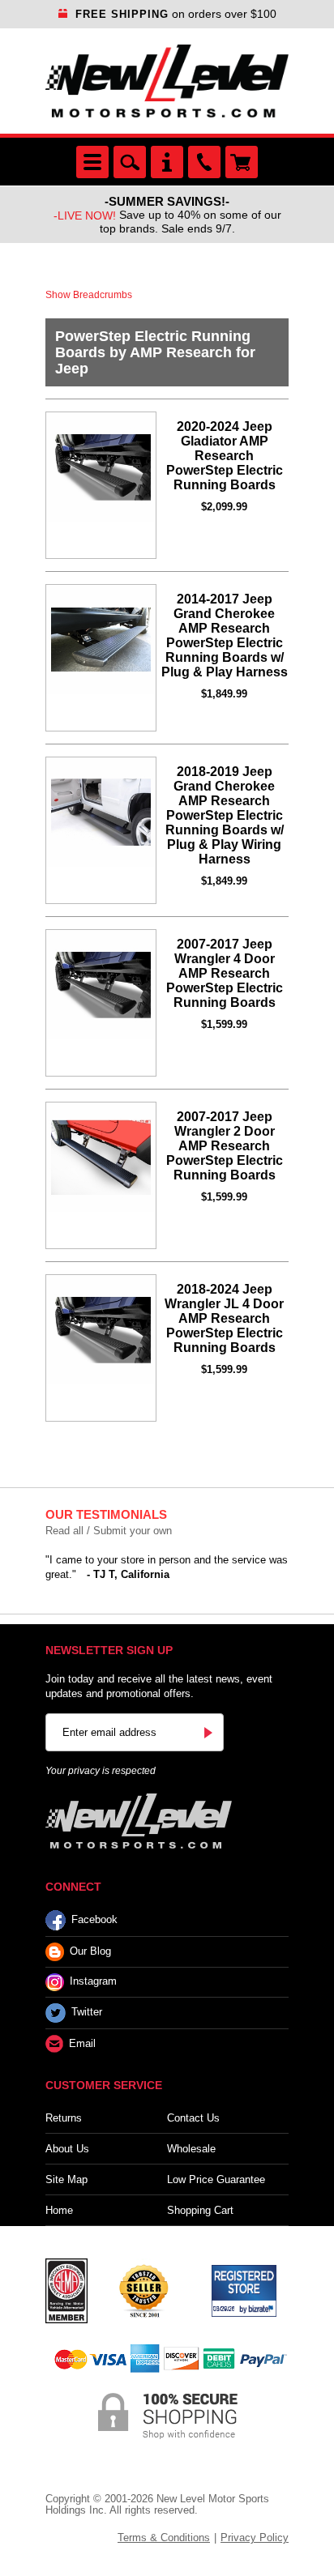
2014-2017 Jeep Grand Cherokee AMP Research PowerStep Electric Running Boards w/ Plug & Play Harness (225, 635)
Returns (64, 2118)
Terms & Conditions (164, 2538)
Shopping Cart (200, 2210)
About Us (67, 2149)
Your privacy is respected (101, 1771)
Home (59, 2210)
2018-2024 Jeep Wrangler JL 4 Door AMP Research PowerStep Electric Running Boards (224, 1318)
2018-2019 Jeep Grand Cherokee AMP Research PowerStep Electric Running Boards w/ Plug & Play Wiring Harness (225, 815)
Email (82, 2043)
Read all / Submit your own (109, 1531)
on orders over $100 (176, 14)
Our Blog (90, 1951)
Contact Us (193, 2118)
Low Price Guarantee (216, 2179)
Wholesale (191, 2149)
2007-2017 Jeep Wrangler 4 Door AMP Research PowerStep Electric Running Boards (225, 973)
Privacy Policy (255, 2538)
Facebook (94, 1919)
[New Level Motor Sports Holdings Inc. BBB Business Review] (143, 2290)
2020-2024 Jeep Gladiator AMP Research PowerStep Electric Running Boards (225, 456)
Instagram (93, 1982)
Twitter (87, 2013)
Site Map (66, 2179)
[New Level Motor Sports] (167, 81)
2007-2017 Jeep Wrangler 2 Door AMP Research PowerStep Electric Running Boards (225, 1146)
